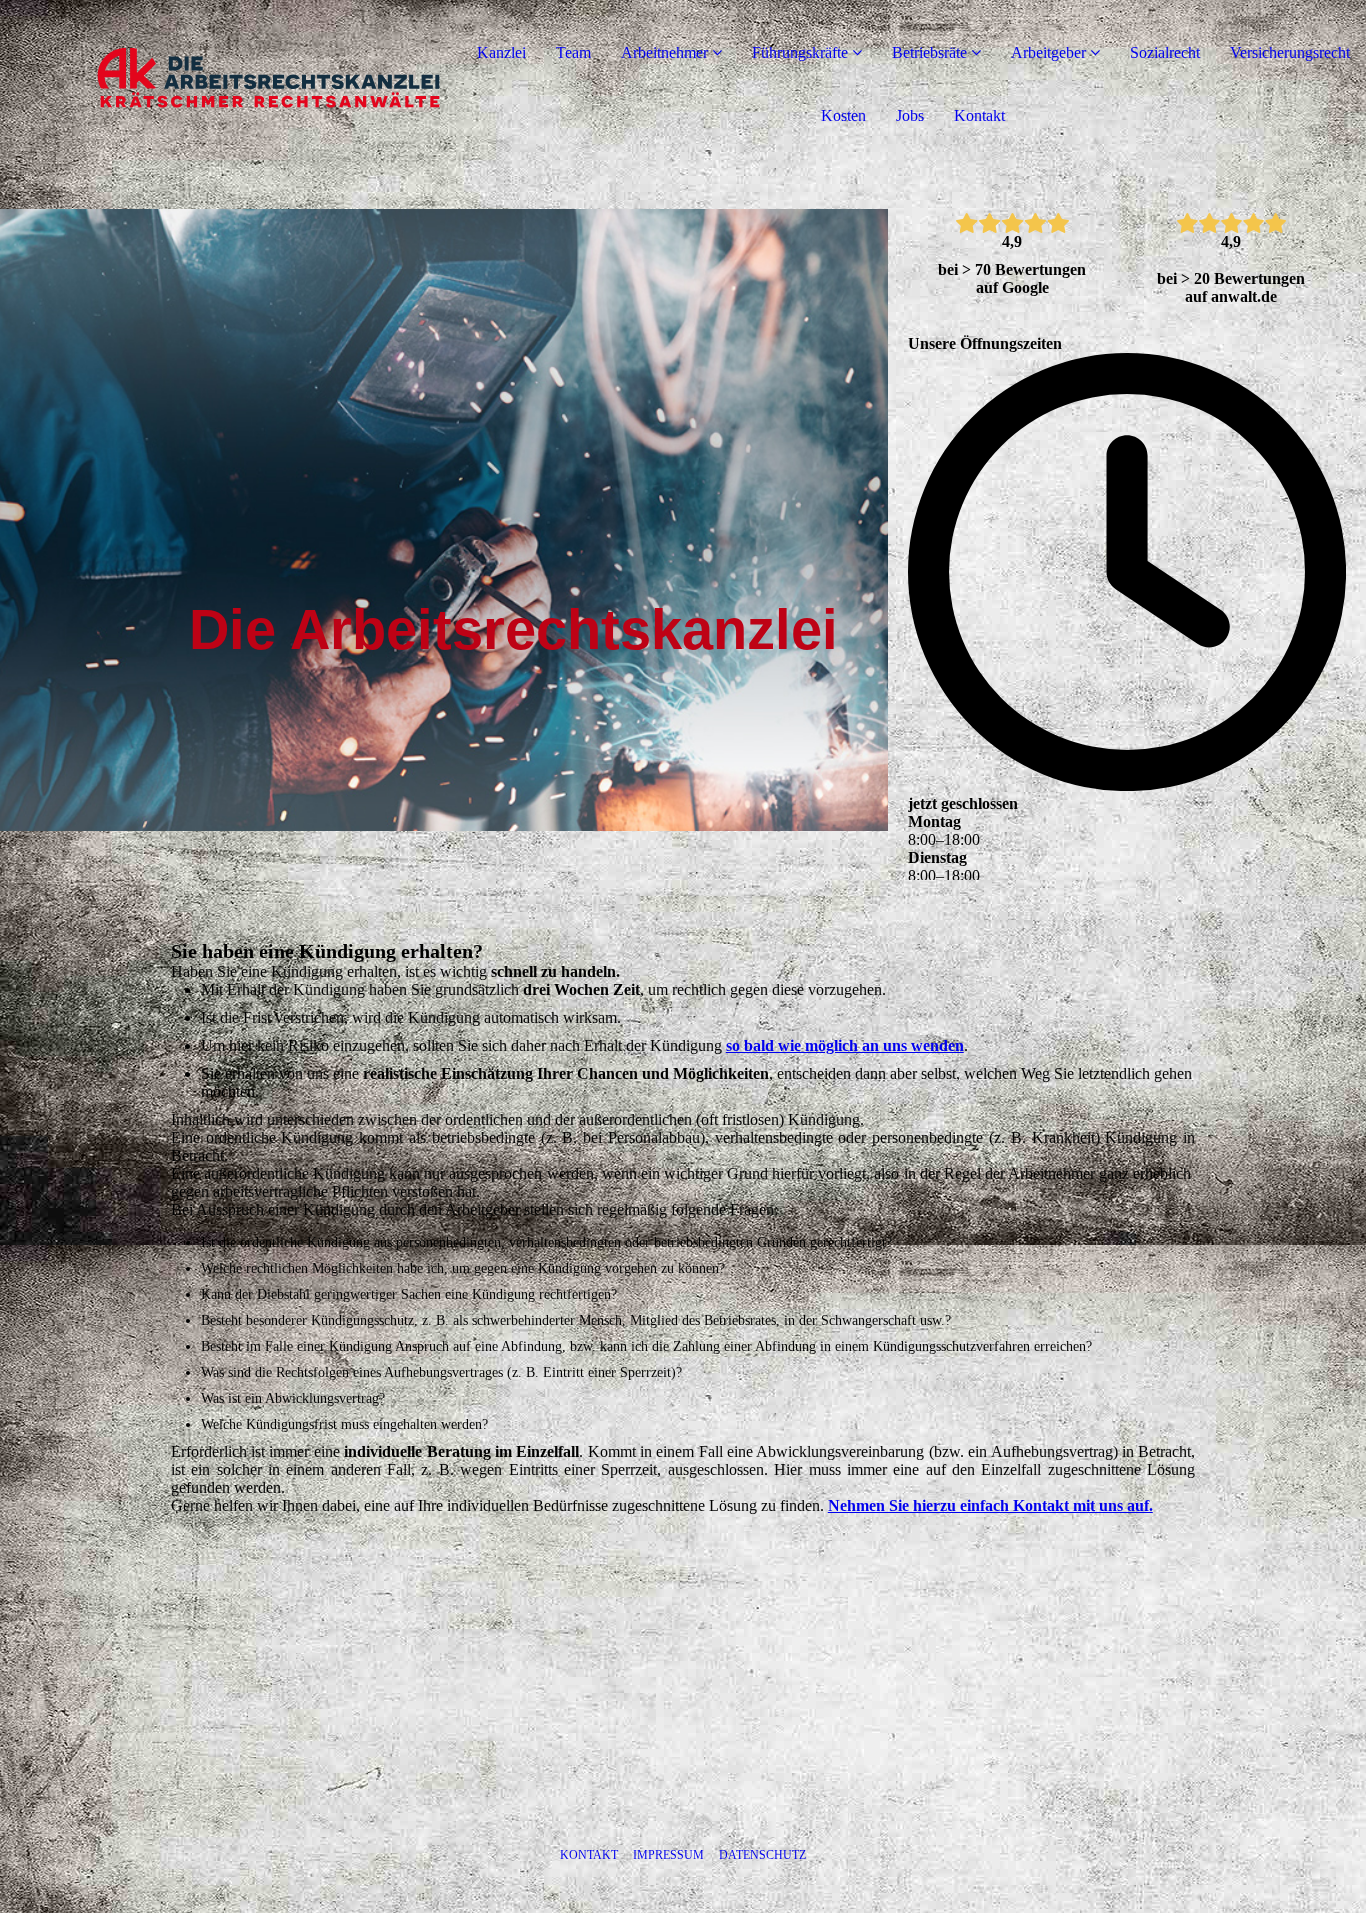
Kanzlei (501, 52)
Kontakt (979, 115)
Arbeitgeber (1048, 52)
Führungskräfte (800, 52)
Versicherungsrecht (1290, 52)
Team (573, 52)
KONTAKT (589, 1855)
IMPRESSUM (668, 1855)
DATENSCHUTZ (762, 1855)
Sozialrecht (1165, 52)
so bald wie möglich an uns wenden (845, 1045)
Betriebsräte (929, 52)
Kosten (843, 115)
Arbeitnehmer (664, 52)
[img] (230, 80)
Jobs (910, 115)
